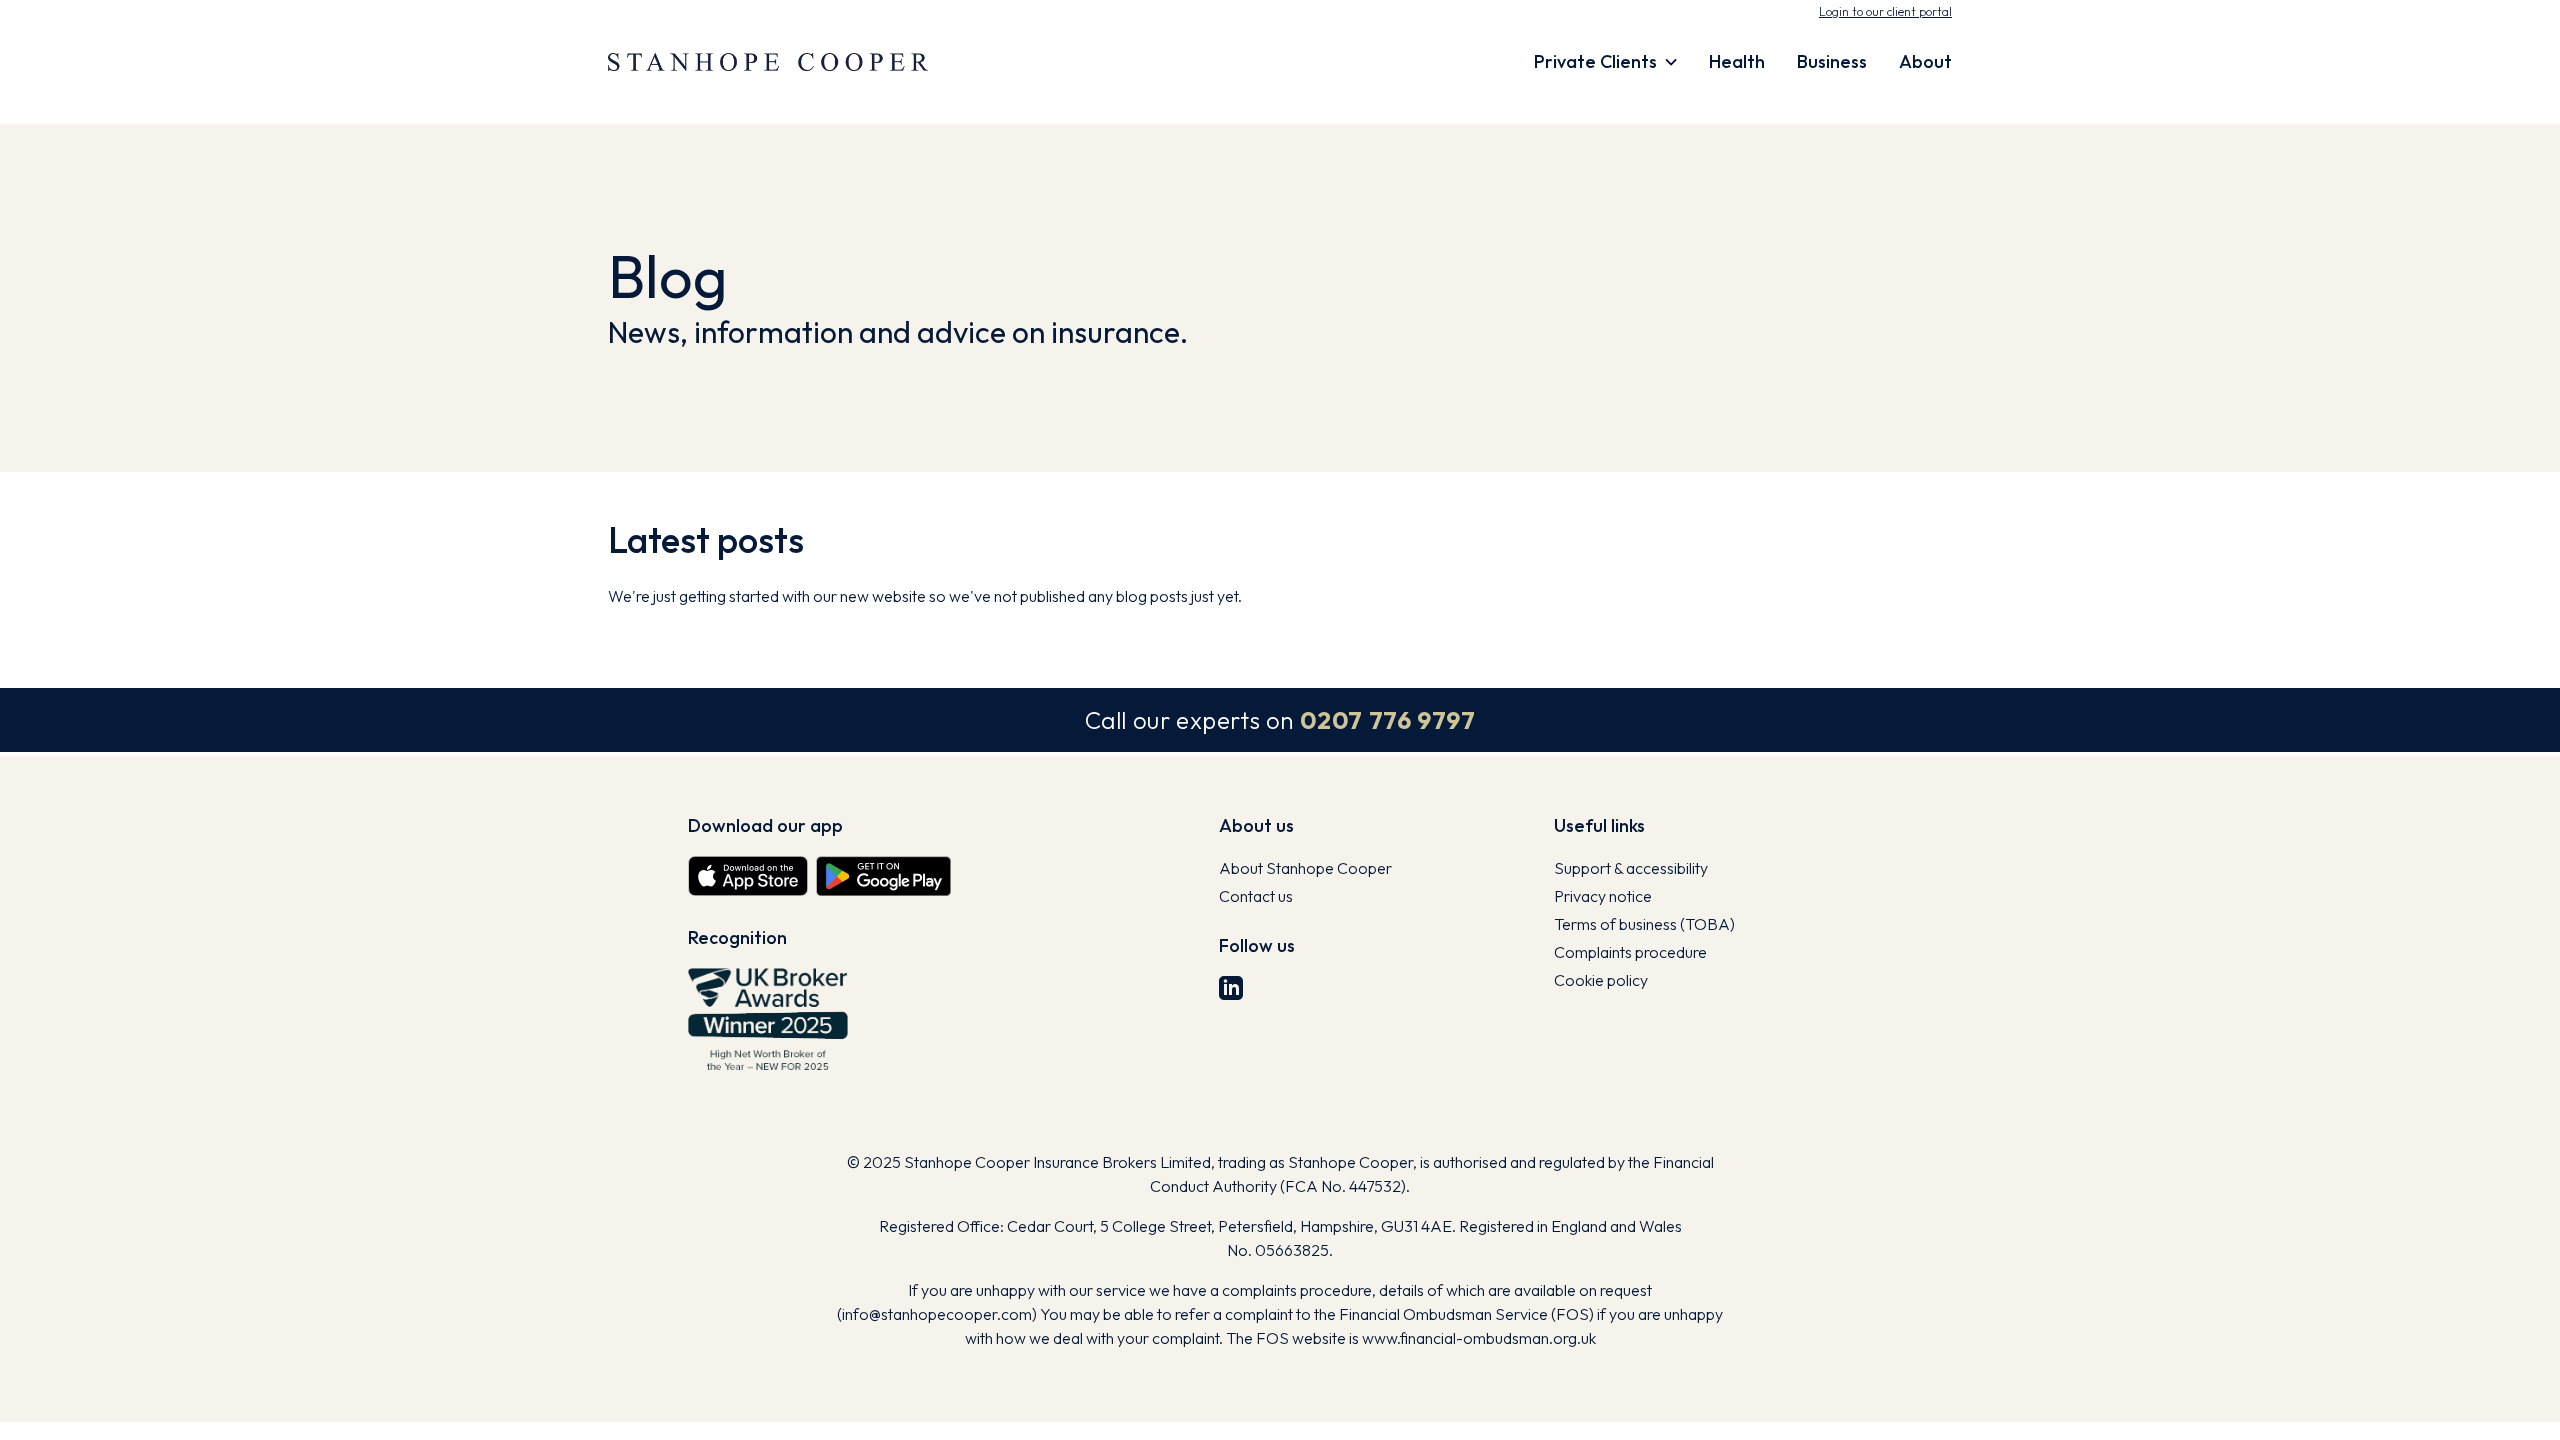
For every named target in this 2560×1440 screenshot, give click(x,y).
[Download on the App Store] (748, 876)
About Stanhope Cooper (1305, 868)
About (1925, 61)
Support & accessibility (1631, 868)
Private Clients (1595, 61)
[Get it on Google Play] (883, 876)
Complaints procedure (1630, 952)
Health (1737, 61)
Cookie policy (1601, 980)
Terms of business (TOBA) (1644, 924)
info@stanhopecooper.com (937, 1314)
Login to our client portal (1885, 11)
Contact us (1256, 896)
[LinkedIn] (1378, 988)
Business (1832, 61)
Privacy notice (1603, 896)
